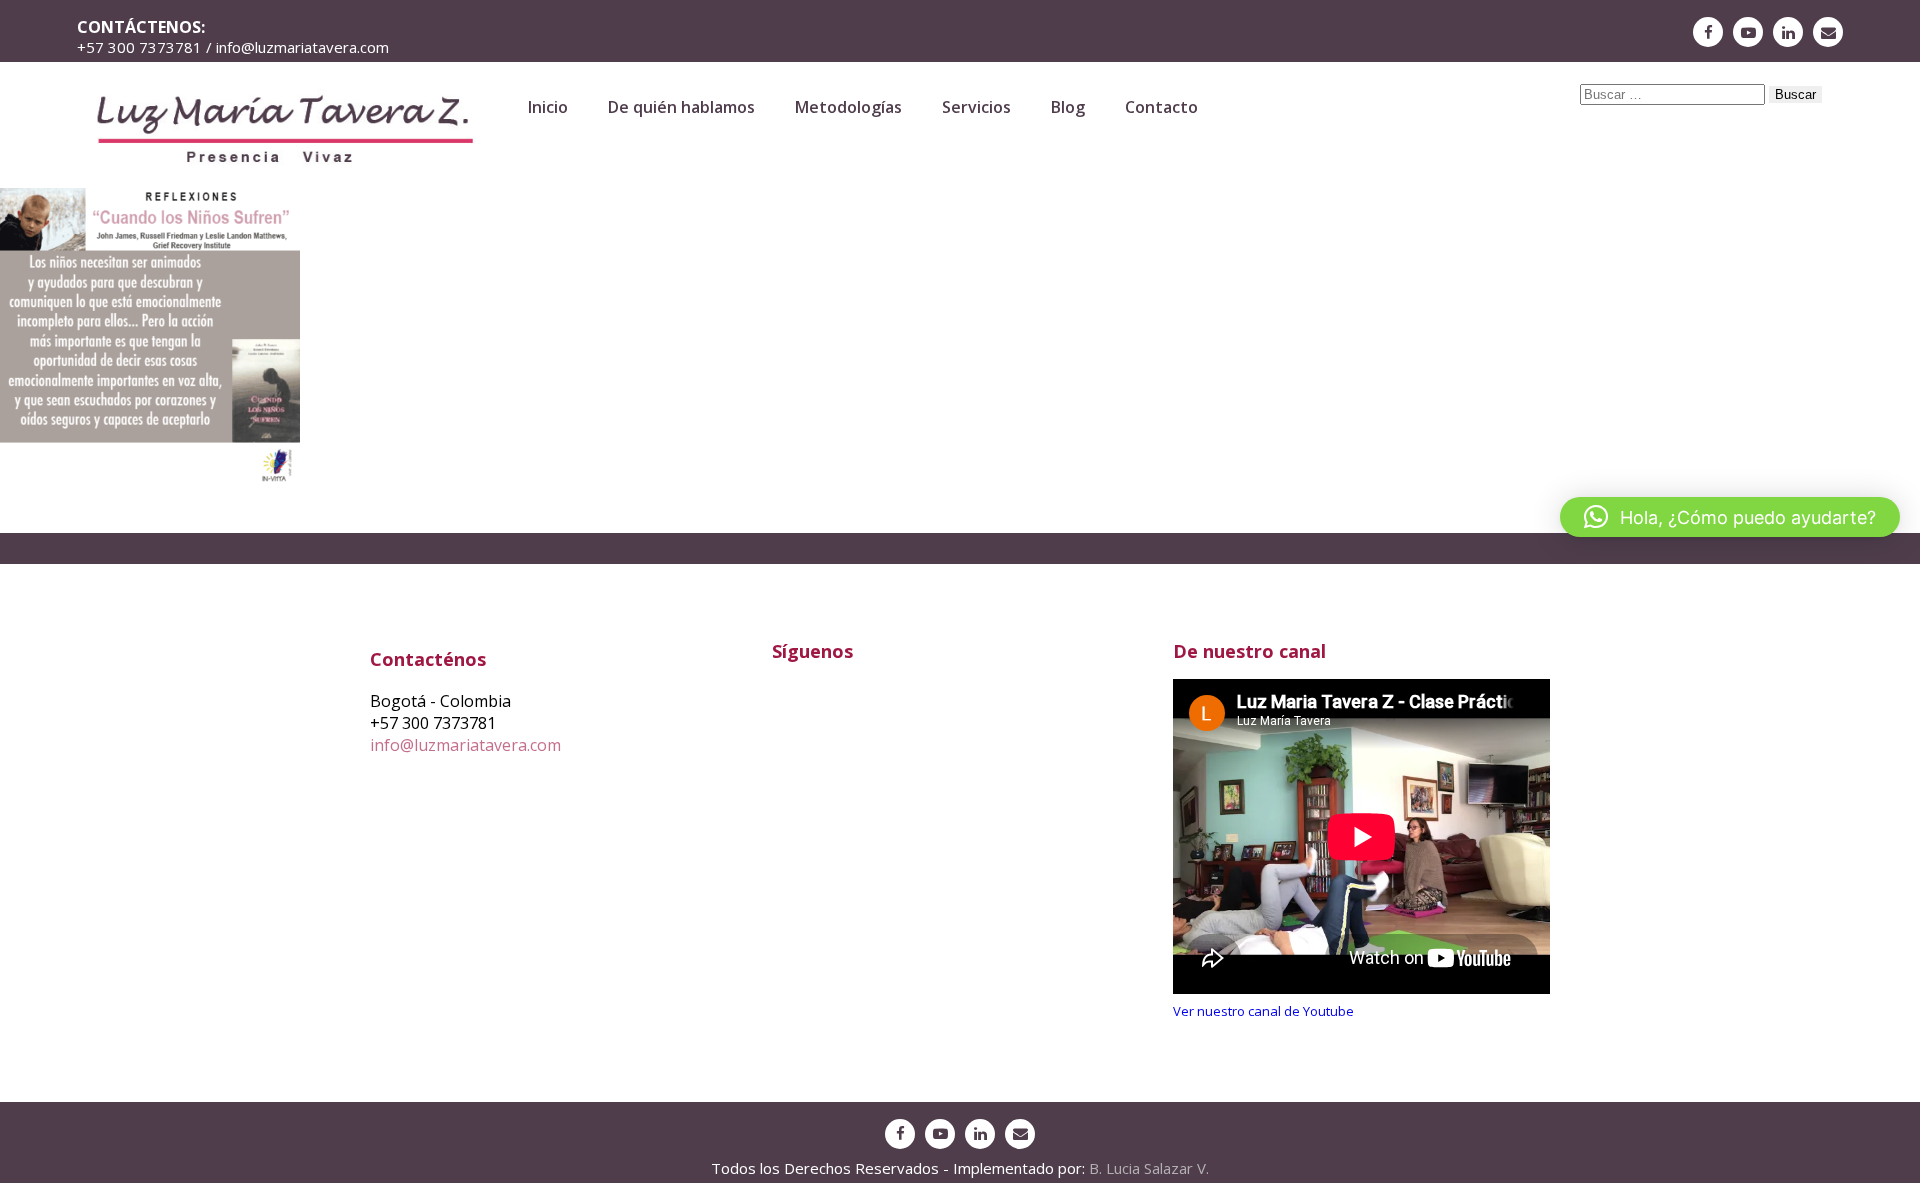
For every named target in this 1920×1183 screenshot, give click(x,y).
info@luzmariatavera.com (465, 745)
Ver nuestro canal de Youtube (1263, 1011)
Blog (1068, 107)
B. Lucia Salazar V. (1149, 1168)
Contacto (1161, 107)
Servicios (976, 107)
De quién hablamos (681, 107)
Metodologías (848, 107)
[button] (1730, 517)
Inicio (548, 107)
